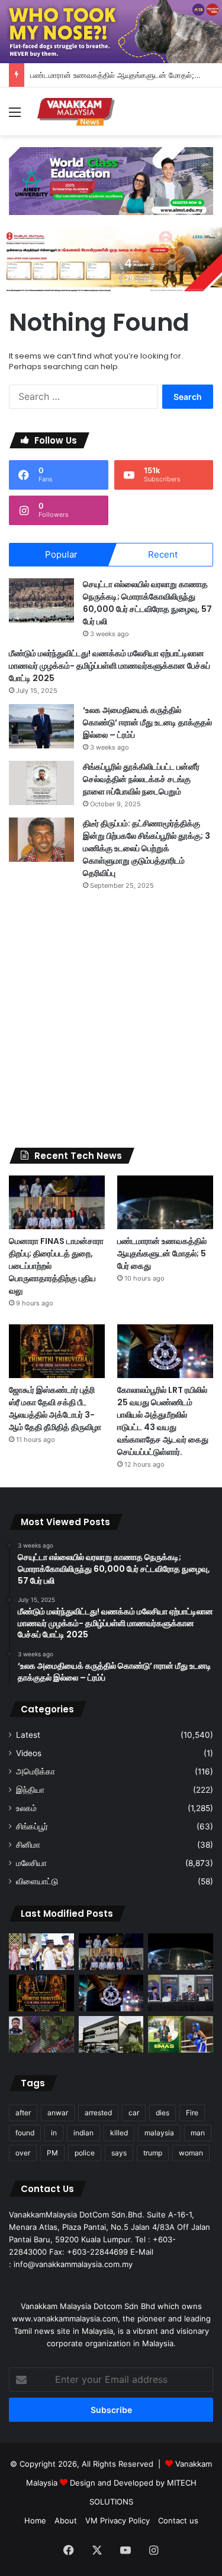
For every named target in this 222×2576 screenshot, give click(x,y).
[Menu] (15, 116)
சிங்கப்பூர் (32, 1826)
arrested (98, 2113)
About (66, 2520)
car (134, 2113)
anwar (58, 2113)
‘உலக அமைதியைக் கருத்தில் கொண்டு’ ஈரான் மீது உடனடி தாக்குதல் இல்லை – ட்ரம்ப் (147, 722)
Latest (28, 1735)
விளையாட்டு (37, 1881)
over (23, 2153)
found (25, 2133)
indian (83, 2133)
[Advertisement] (111, 1019)
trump (153, 2153)
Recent (163, 554)
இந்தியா (30, 1790)
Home (35, 2520)
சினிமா (28, 1845)
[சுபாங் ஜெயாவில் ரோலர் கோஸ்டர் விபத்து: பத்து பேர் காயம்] (41, 2034)
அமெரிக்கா (36, 1771)
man (198, 2133)
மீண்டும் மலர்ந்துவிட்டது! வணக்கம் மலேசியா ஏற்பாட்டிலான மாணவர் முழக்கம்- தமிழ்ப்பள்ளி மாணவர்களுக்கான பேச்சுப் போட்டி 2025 (110, 666)
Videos (29, 1753)
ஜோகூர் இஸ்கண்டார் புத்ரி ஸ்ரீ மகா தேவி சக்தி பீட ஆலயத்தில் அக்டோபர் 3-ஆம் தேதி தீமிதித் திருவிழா (55, 1409)
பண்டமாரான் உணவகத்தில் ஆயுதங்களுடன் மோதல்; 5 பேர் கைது (162, 1253)
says (119, 2153)
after (23, 2113)
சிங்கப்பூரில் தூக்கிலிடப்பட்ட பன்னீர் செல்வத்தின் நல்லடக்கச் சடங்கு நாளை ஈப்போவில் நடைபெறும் (141, 779)
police (85, 2153)
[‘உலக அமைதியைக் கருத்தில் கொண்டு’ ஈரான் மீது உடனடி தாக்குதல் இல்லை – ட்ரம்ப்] (41, 726)
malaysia (159, 2133)
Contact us (178, 2520)
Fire (192, 2113)
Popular (61, 554)
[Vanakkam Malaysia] (77, 111)
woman (191, 2153)
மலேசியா (31, 1863)
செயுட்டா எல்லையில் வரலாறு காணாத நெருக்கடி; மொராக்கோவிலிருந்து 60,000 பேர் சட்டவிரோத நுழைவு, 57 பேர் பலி (147, 603)
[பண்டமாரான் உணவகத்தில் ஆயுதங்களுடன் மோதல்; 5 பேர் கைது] (165, 1202)
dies (163, 2113)
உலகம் (26, 1808)
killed (119, 2133)
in (54, 2133)
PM (52, 2153)
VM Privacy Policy (118, 2520)
